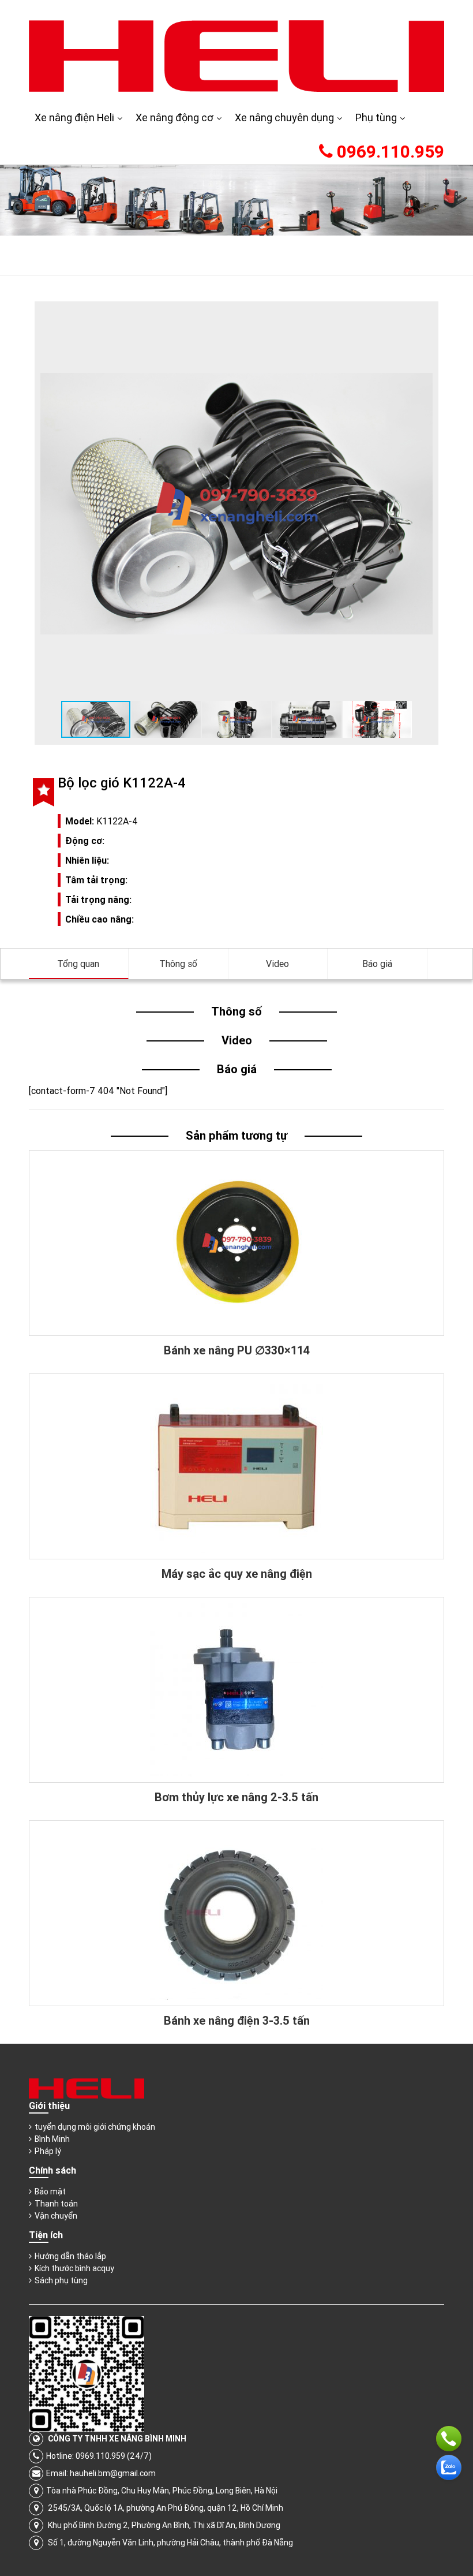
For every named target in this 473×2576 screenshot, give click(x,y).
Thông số (178, 964)
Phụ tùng (376, 117)
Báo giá (377, 964)
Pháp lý (48, 2151)
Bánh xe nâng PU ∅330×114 (237, 1350)
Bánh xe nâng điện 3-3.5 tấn (237, 2020)
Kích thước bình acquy (74, 2268)
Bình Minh (52, 2139)
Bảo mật (50, 2192)
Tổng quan (78, 964)
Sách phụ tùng (61, 2280)
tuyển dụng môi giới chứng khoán (95, 2127)
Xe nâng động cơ (174, 117)
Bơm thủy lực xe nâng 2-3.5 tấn (236, 1797)
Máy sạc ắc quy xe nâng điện (237, 1573)
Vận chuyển (56, 2216)
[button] (422, 318)
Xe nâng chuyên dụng (284, 117)
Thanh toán (56, 2204)
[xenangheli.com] (236, 55)
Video (277, 964)
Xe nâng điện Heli (74, 117)
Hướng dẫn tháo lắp (70, 2256)
